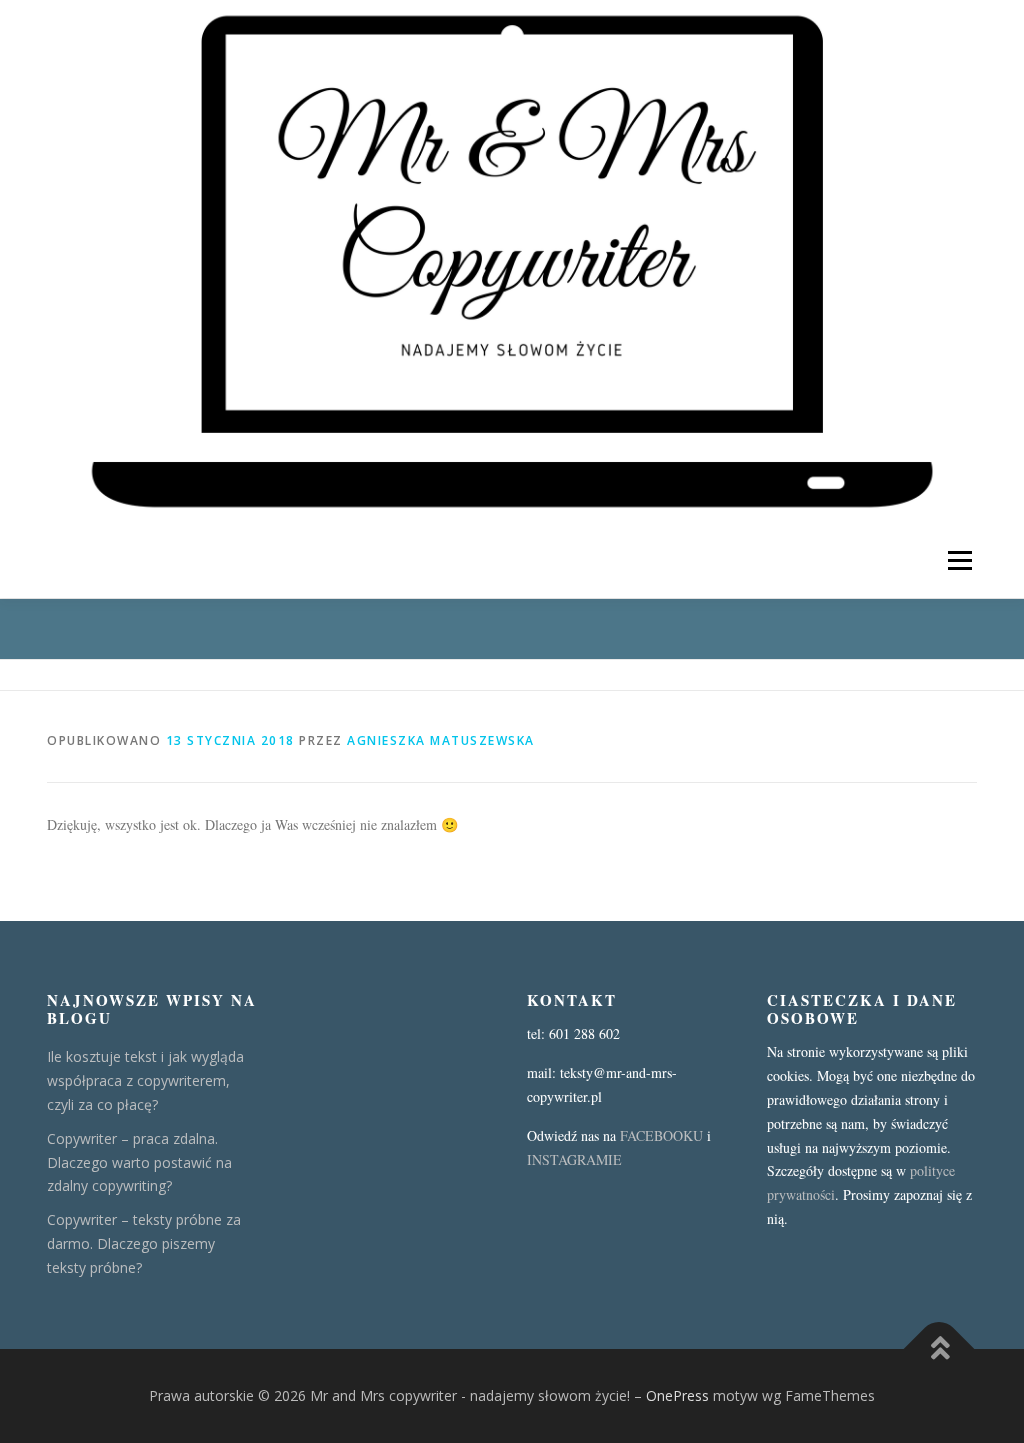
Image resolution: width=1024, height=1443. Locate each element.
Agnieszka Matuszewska (441, 740)
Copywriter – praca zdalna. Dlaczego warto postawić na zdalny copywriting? (139, 1162)
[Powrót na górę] (939, 1349)
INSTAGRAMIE (574, 1159)
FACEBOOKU (661, 1135)
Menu (959, 560)
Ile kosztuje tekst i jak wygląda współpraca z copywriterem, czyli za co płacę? (145, 1080)
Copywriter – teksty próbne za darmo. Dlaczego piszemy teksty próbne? (144, 1243)
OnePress (677, 1395)
